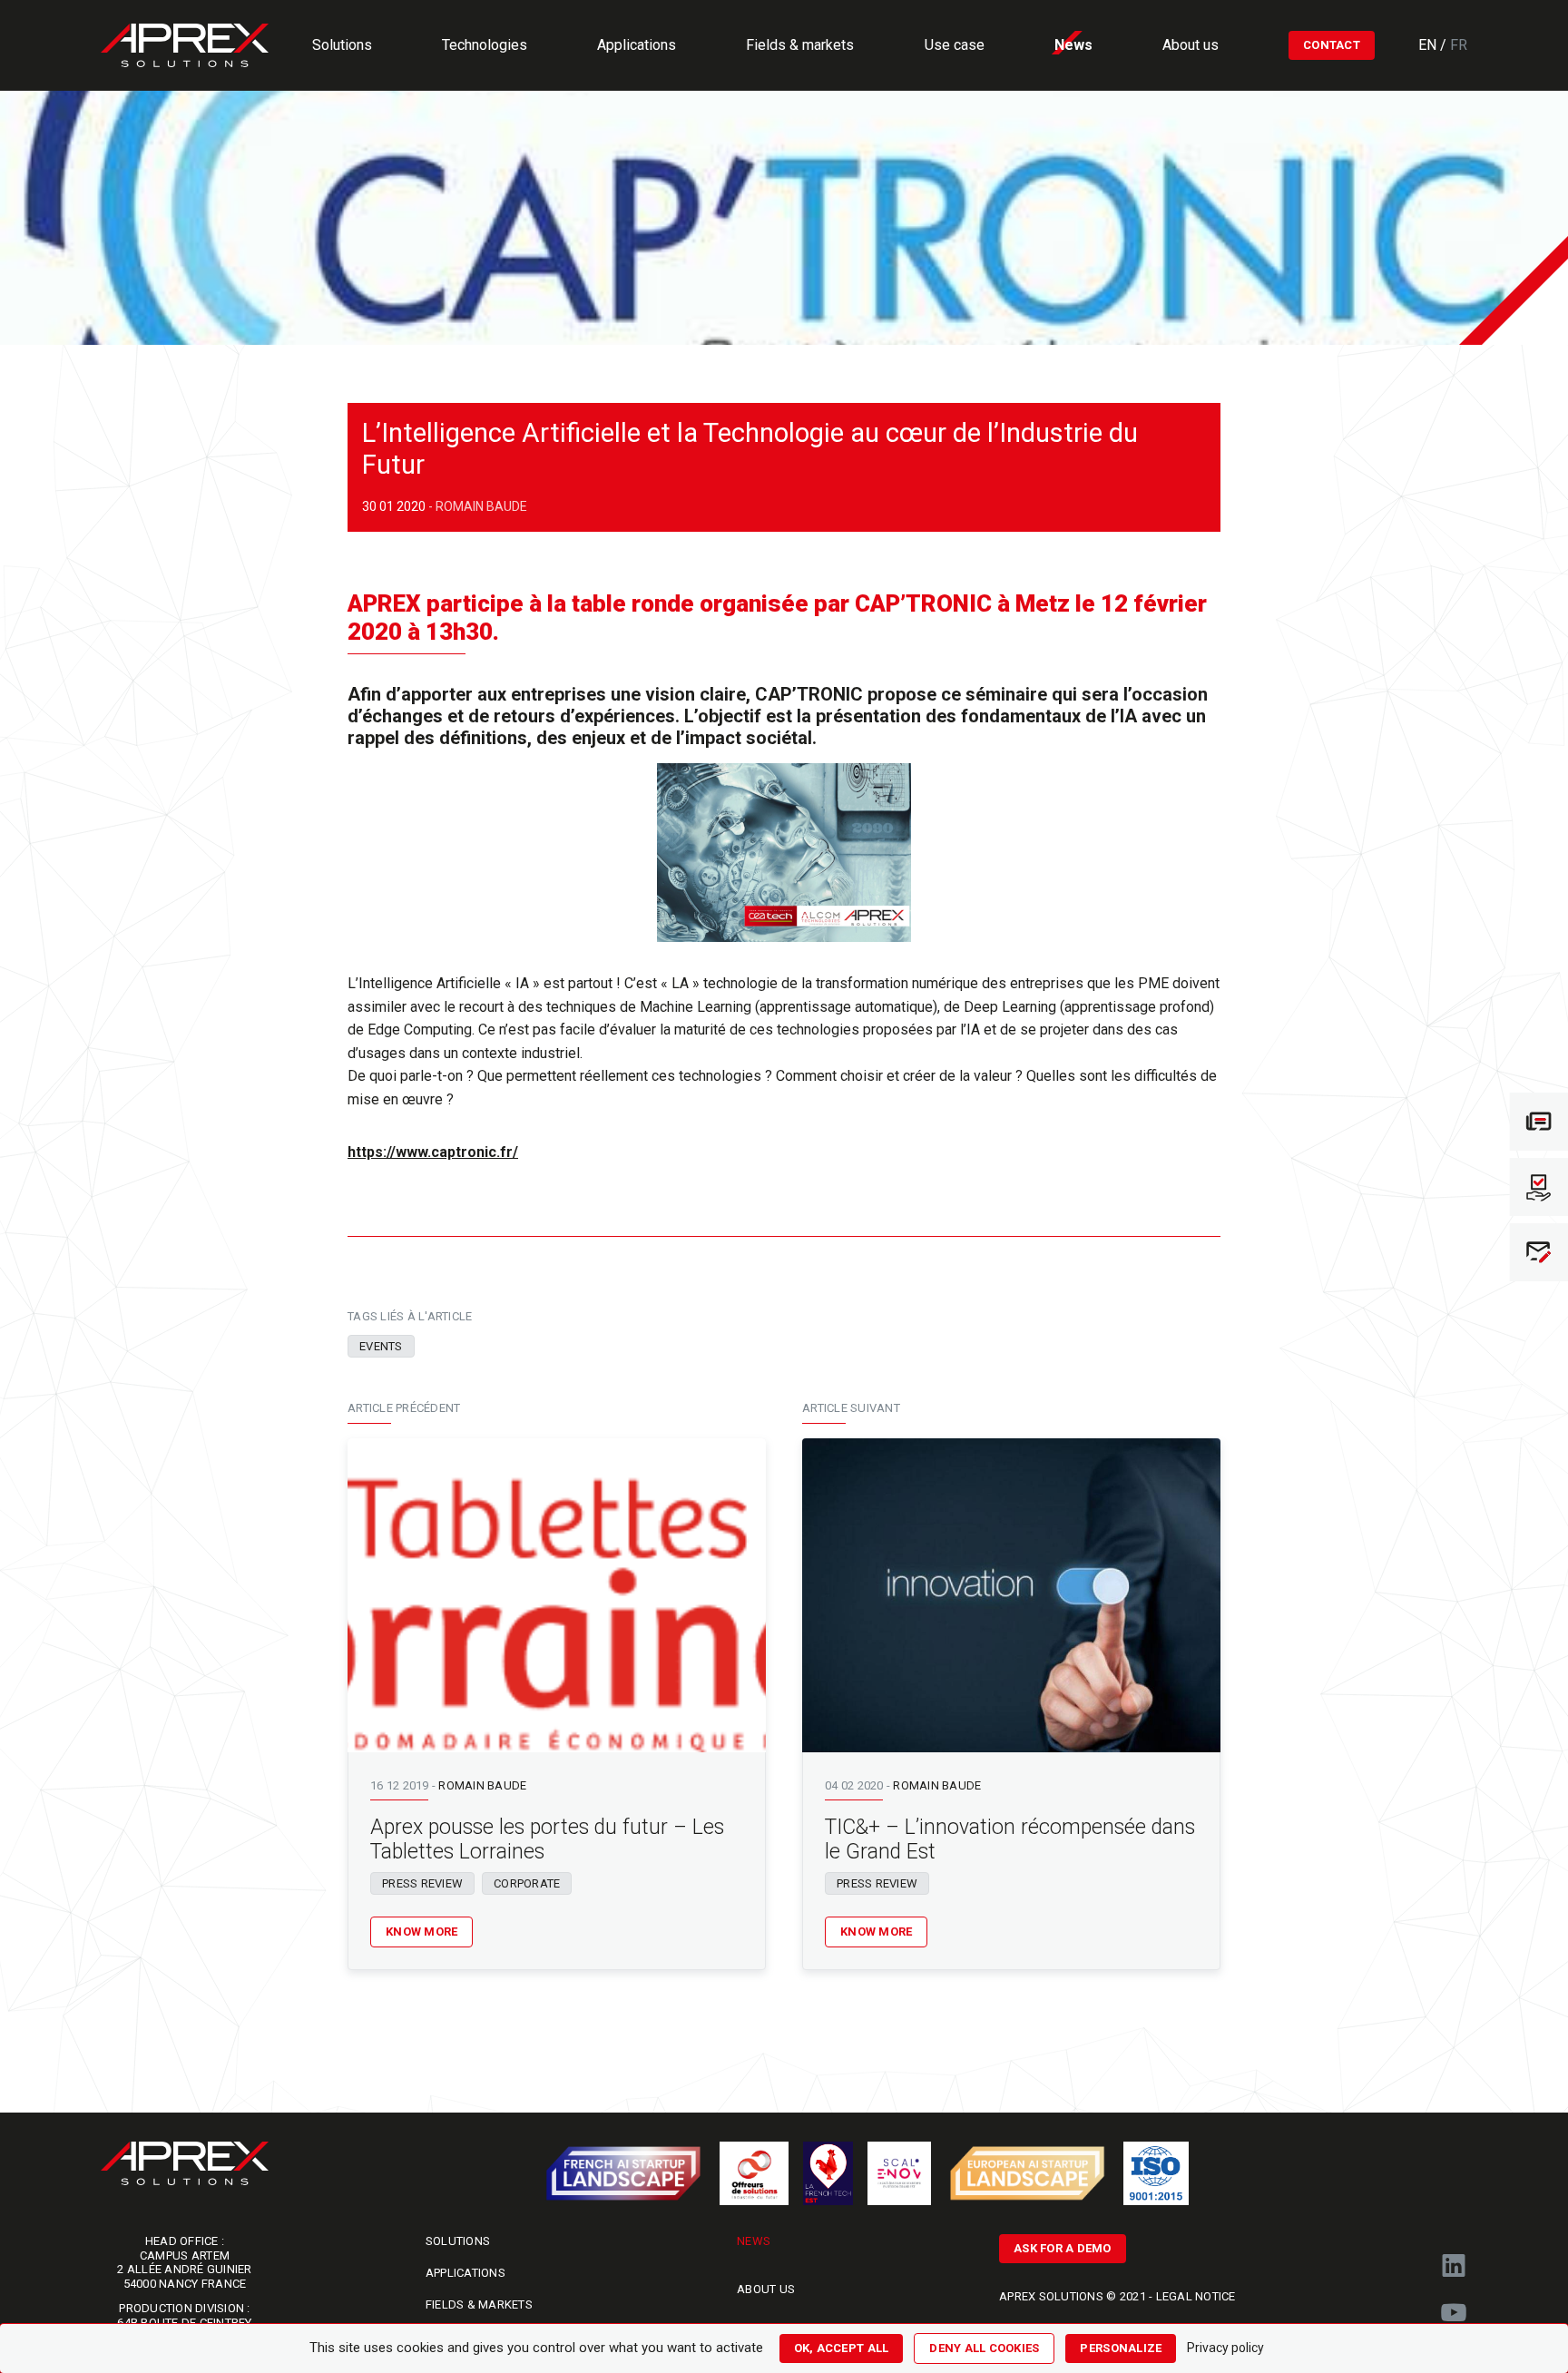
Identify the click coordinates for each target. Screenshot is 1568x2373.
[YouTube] (1454, 2313)
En (1429, 45)
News (754, 2241)
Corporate (527, 1883)
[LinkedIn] (1454, 2266)
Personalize (1121, 2348)
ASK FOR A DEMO (1063, 2248)
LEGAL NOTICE (1196, 2296)
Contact (1332, 45)
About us (766, 2289)
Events (381, 1346)
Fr (1459, 45)
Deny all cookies (984, 2348)
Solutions (458, 2241)
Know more (421, 1932)
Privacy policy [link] (1225, 2348)
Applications (465, 2273)
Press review (422, 1883)
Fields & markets (479, 2304)
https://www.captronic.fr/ (433, 1152)
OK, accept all (842, 2348)
